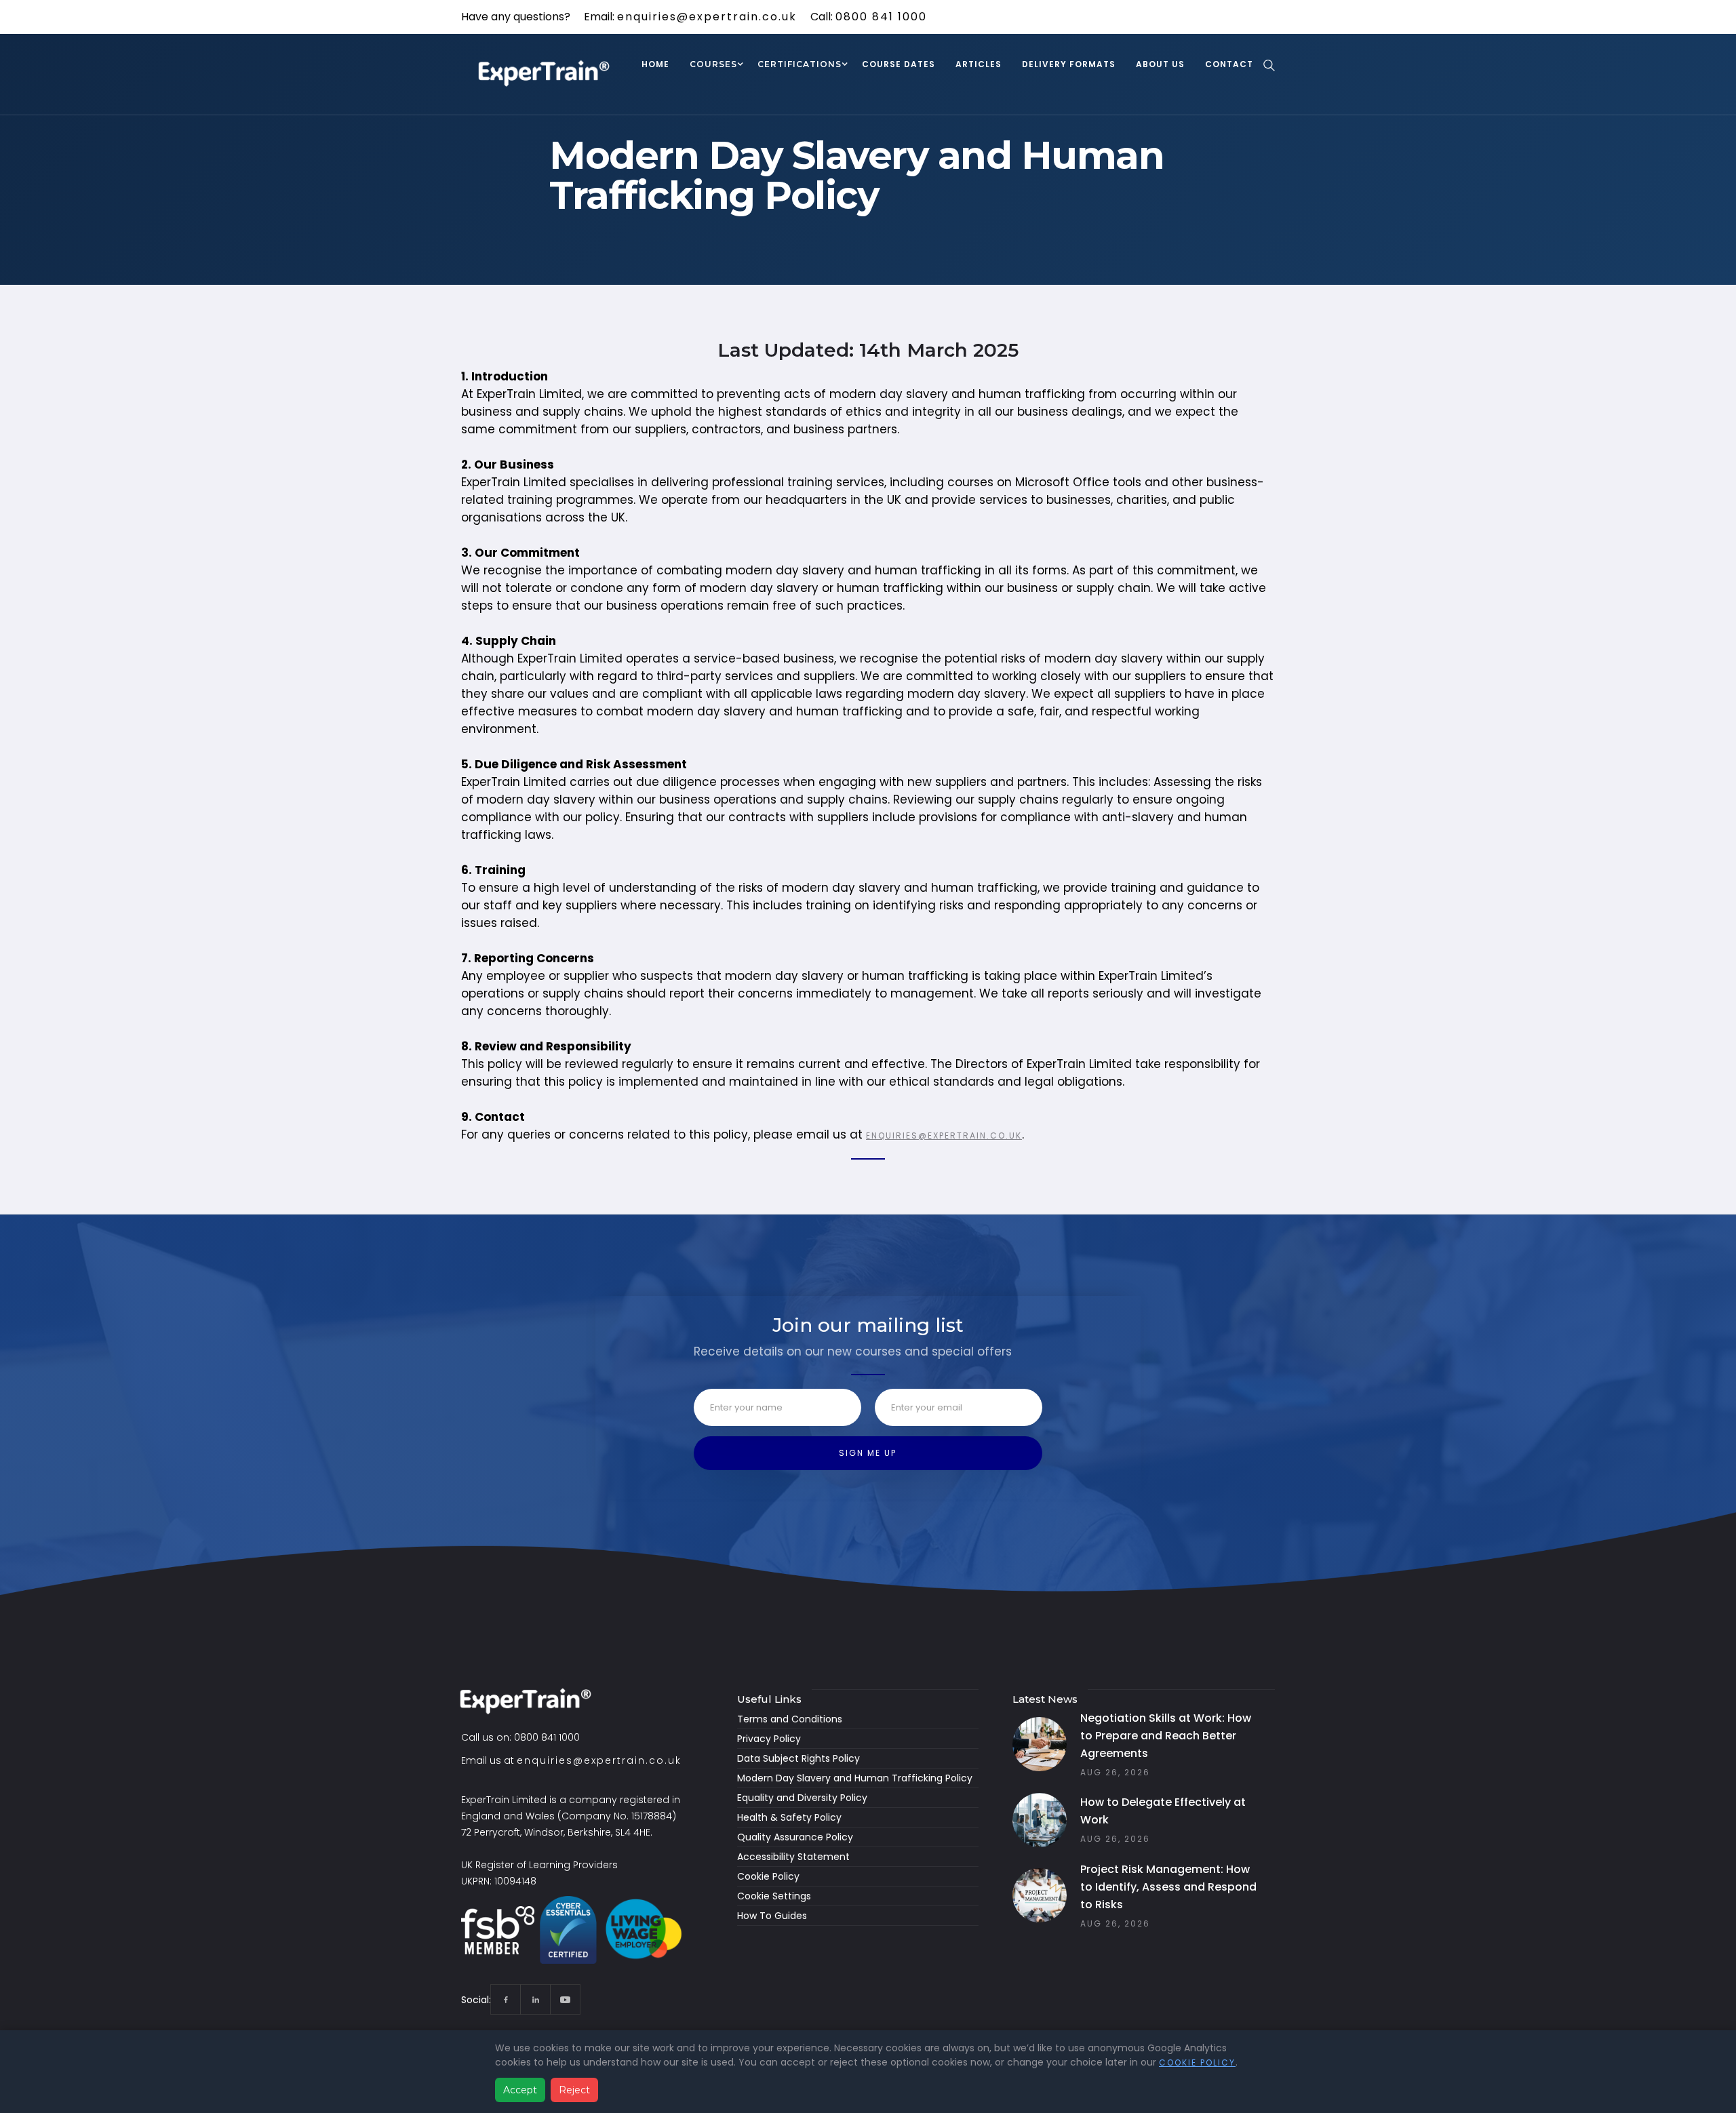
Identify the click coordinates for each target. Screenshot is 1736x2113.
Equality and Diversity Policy (802, 1798)
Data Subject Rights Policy (798, 1758)
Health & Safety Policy (789, 1817)
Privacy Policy (769, 1739)
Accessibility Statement (793, 1857)
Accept (520, 2090)
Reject (574, 2090)
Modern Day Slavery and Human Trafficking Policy (855, 1778)
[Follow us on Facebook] (506, 1999)
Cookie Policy (768, 1876)
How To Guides (772, 1916)
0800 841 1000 (881, 17)
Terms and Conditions (790, 1719)
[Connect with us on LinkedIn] (535, 1999)
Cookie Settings (774, 1896)
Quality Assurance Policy (795, 1837)
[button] (713, 66)
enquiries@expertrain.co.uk (707, 17)
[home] (546, 75)
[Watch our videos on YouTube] (565, 1999)
